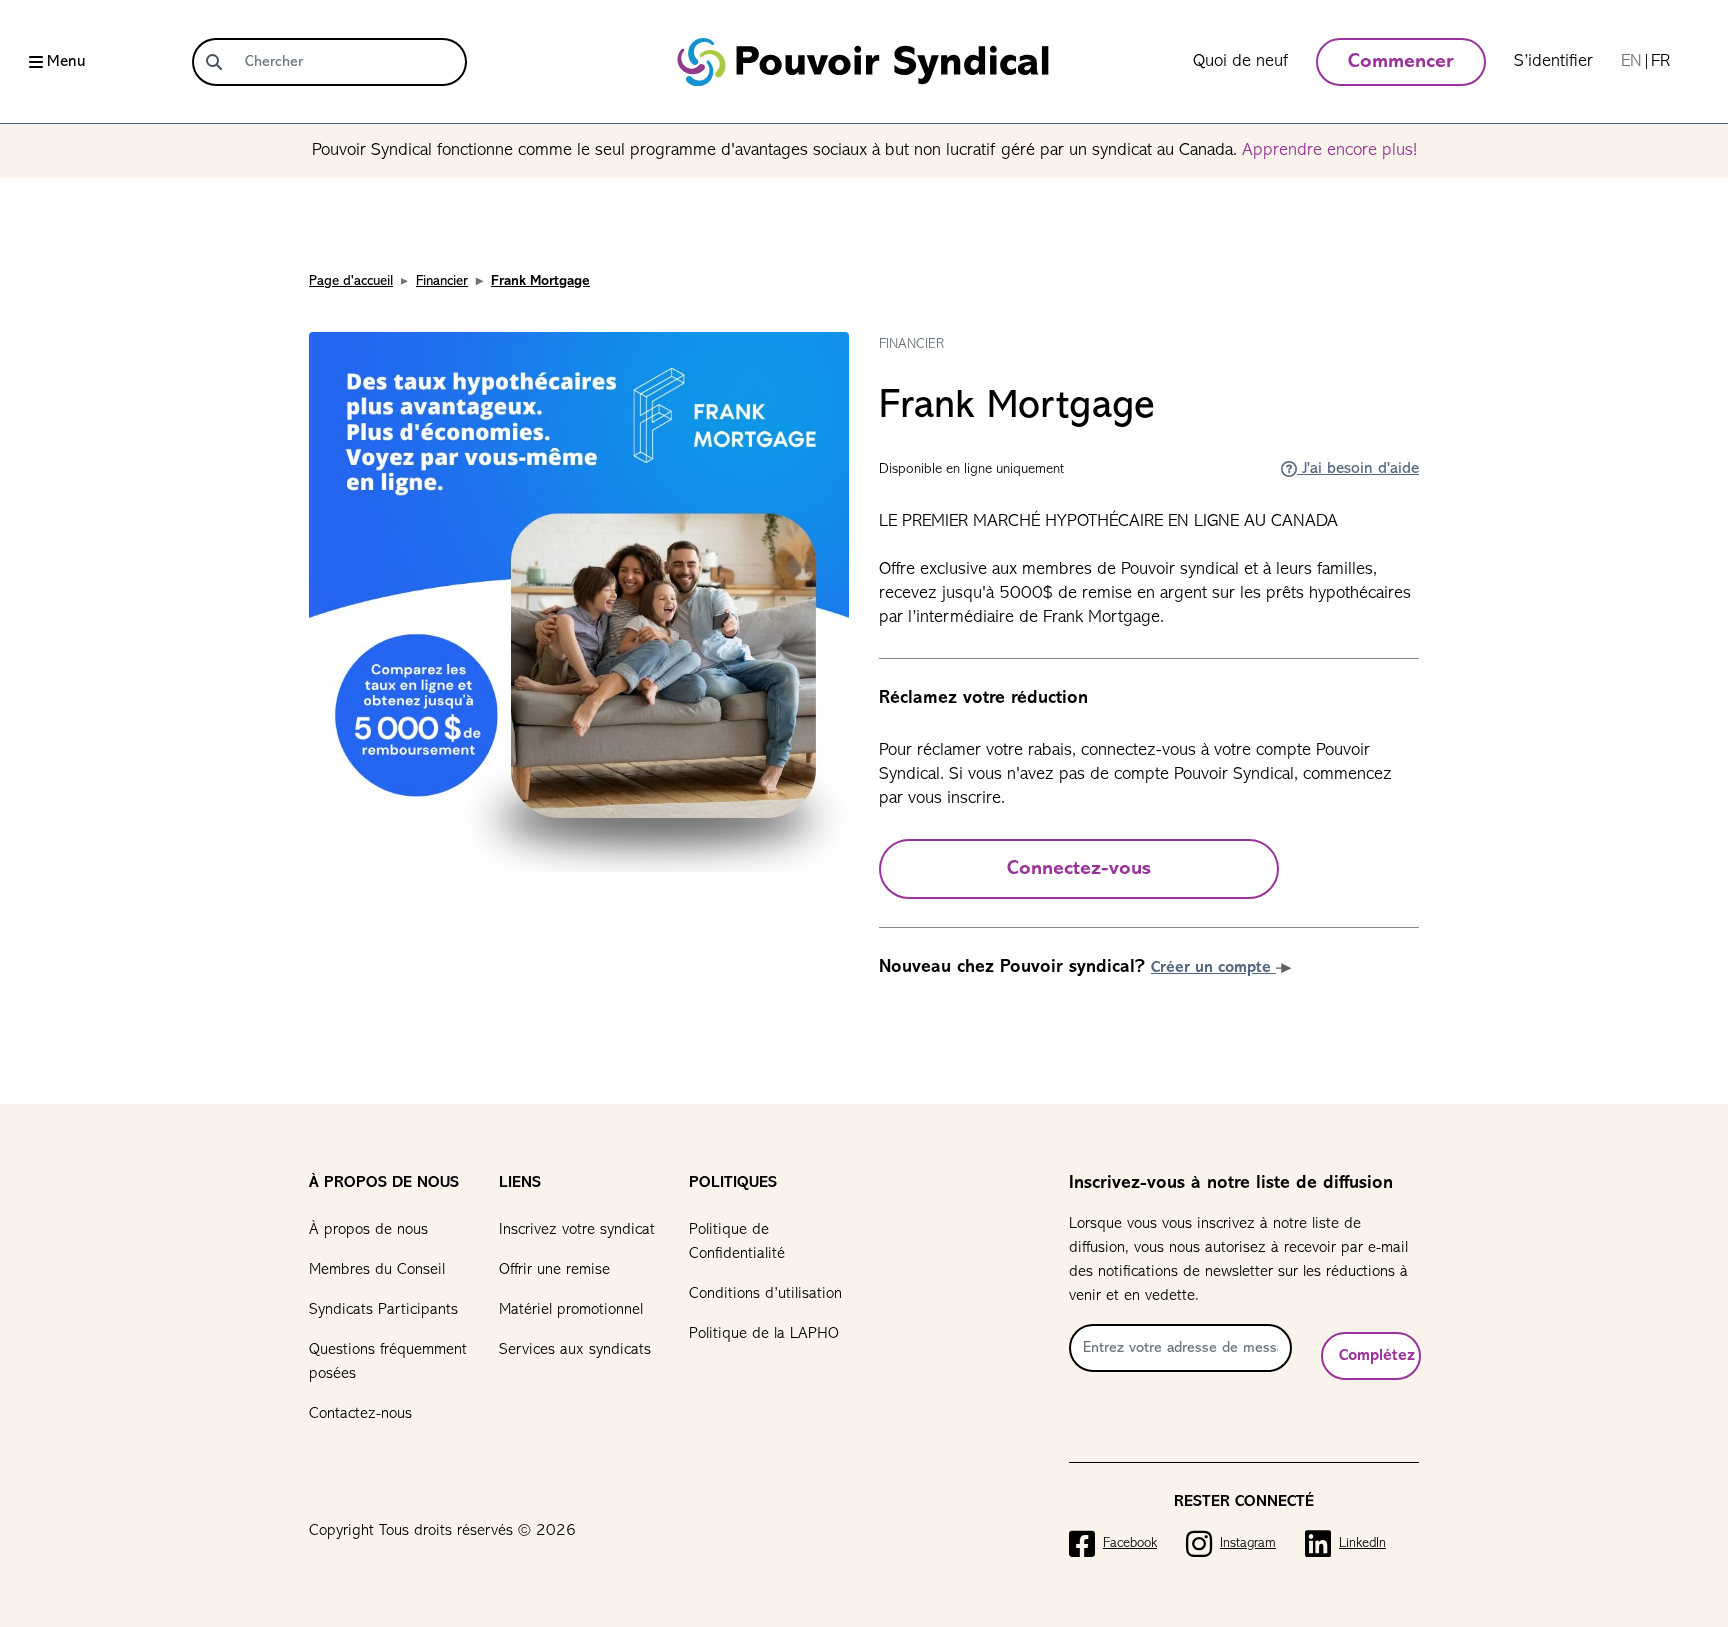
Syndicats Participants (383, 1310)
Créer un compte (1213, 968)
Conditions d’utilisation (765, 1294)
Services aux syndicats (575, 1350)
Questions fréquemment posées (388, 1362)
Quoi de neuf (1240, 62)
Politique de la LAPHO (764, 1334)
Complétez (1377, 1356)
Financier (442, 281)
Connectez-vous (1079, 869)
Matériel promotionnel (571, 1310)
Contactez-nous (360, 1414)
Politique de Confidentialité (737, 1242)
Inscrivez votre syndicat (577, 1230)
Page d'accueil (351, 281)
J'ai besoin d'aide (1358, 469)
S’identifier (1553, 62)
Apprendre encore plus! (1329, 151)
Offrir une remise (554, 1270)
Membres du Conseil (377, 1270)
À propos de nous (368, 1230)
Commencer (1401, 62)
